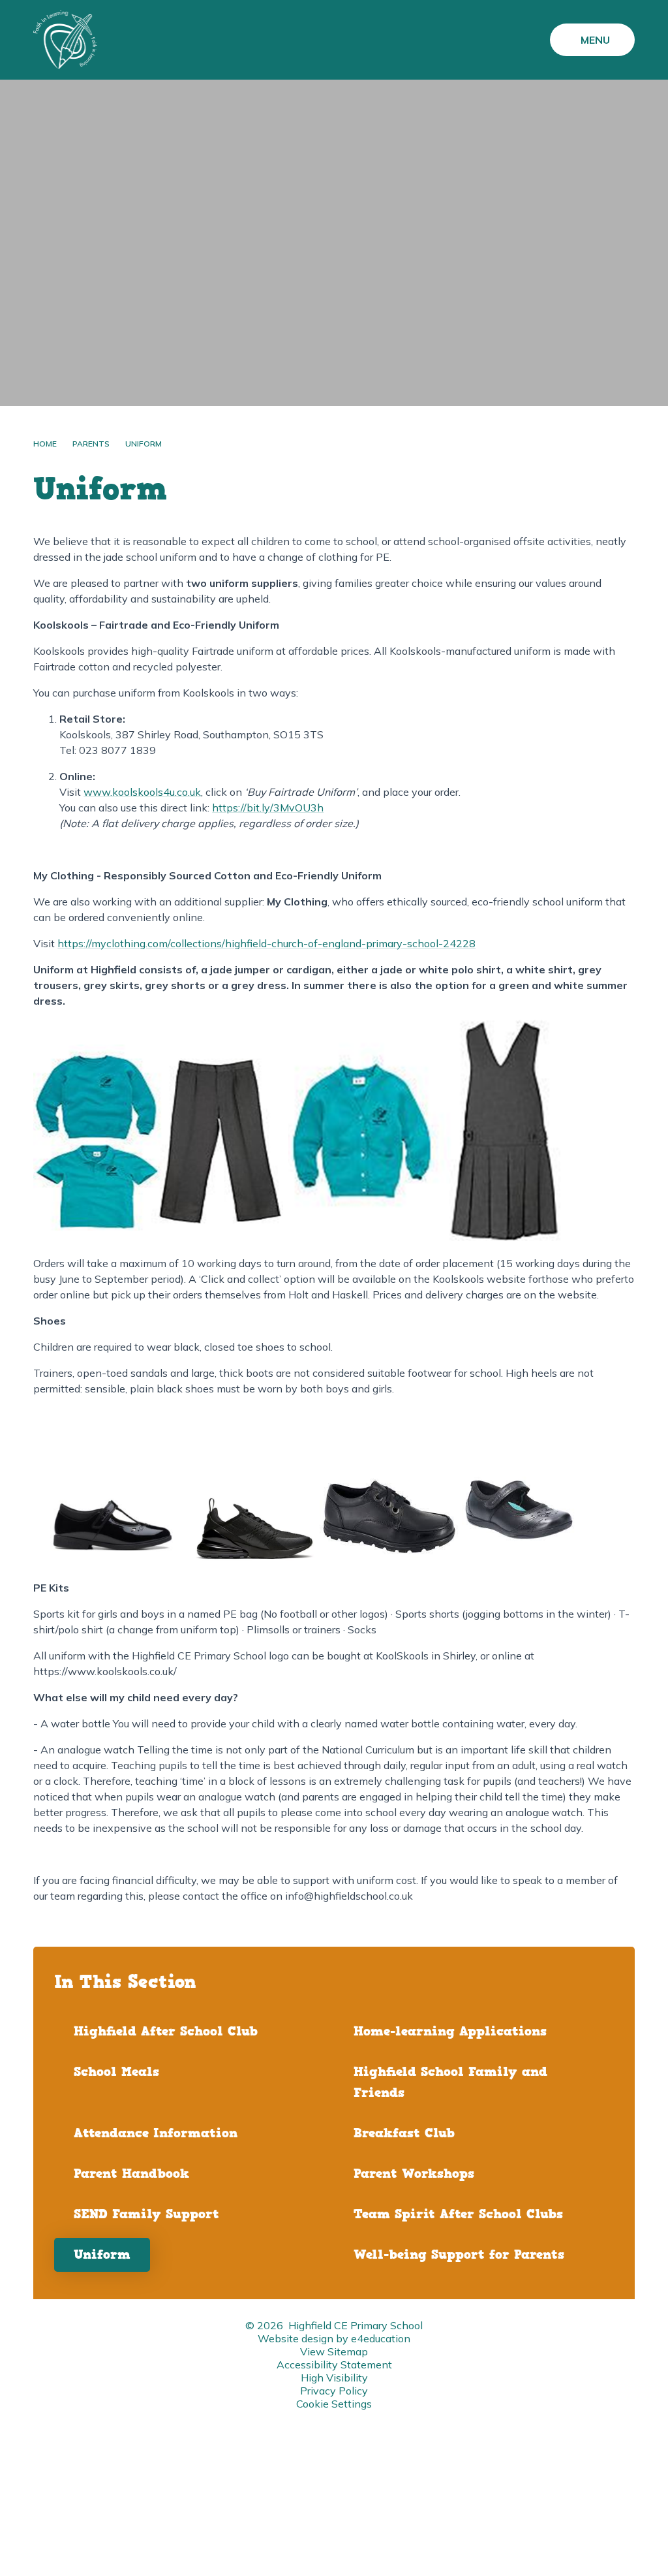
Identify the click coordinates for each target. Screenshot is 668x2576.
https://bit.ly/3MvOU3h (268, 808)
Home (45, 444)
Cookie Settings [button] (334, 2404)
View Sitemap (334, 2351)
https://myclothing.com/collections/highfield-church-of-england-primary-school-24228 (266, 943)
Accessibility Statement (334, 2364)
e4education (381, 2338)
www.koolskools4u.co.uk (142, 792)
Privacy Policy (334, 2391)
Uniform (144, 444)
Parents (91, 444)
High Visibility (334, 2378)
